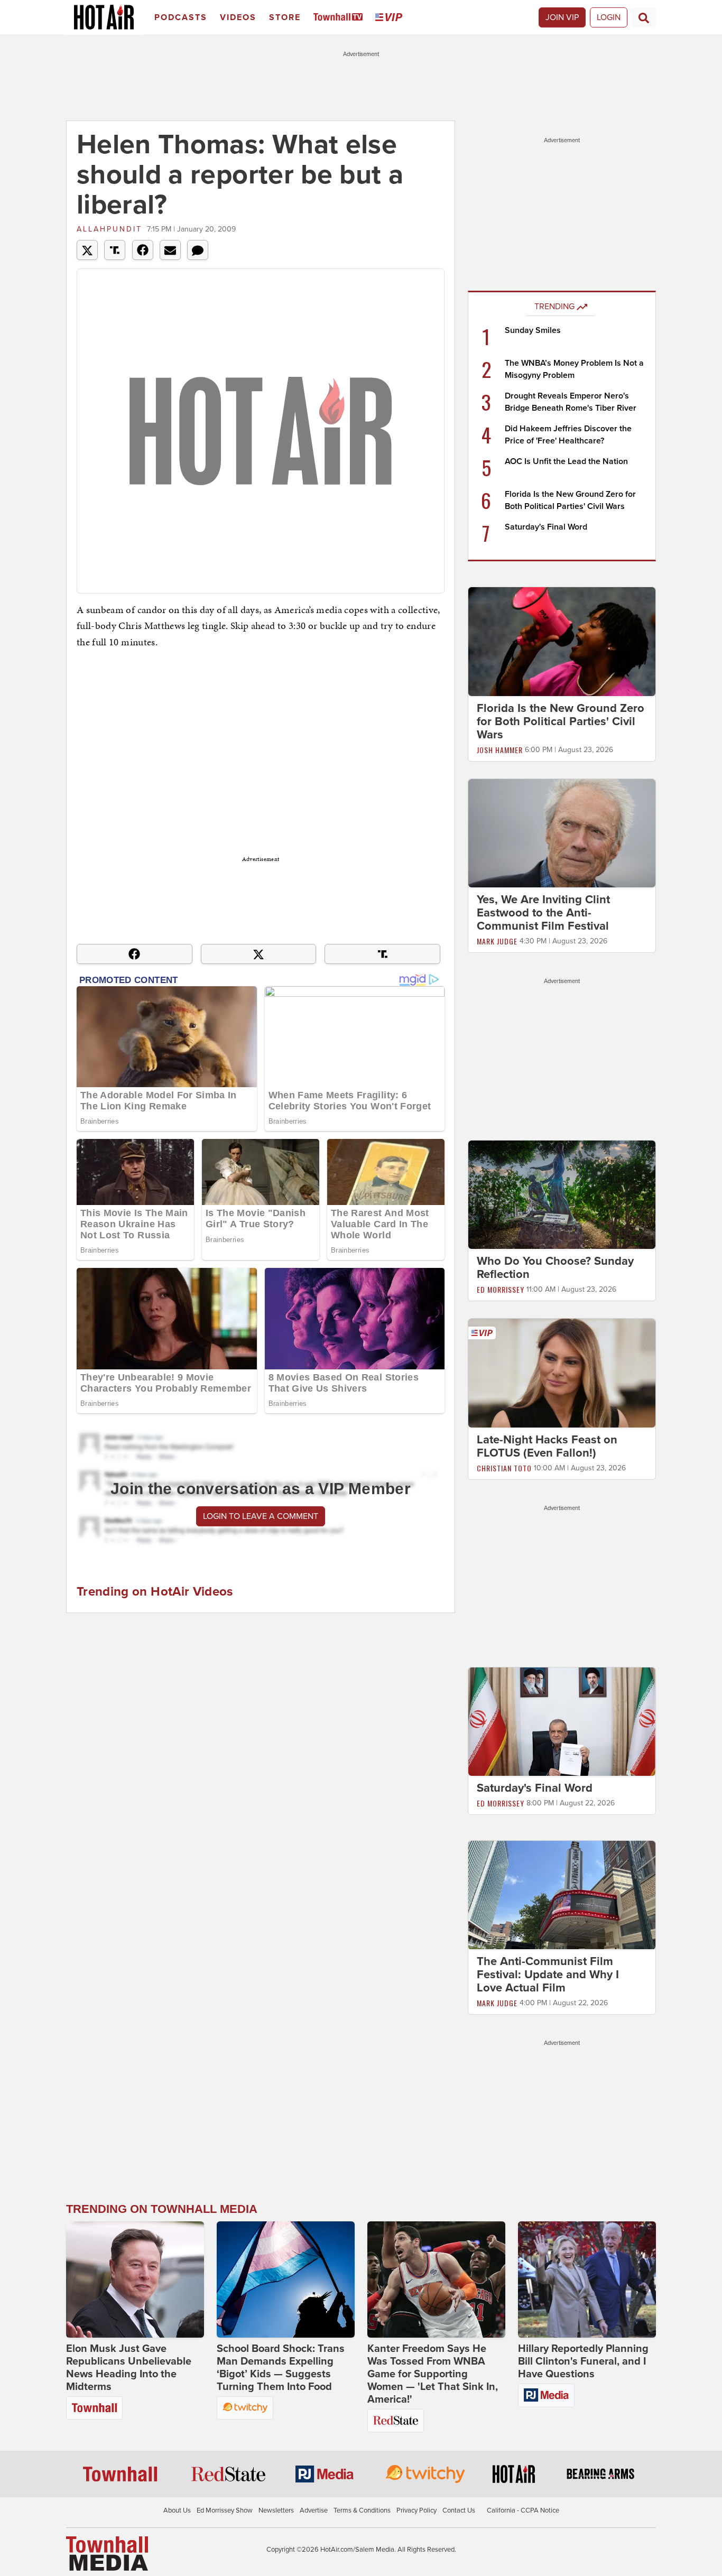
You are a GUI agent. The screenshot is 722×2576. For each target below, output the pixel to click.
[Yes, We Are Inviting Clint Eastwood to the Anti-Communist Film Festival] (562, 832)
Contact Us (459, 2510)
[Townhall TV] (340, 18)
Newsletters (276, 2510)
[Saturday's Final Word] (562, 1721)
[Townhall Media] (107, 2553)
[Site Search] (644, 17)
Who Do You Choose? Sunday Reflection (555, 1268)
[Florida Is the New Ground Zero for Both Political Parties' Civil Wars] (562, 641)
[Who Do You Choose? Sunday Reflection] (562, 1194)
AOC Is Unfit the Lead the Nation (566, 461)
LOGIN (609, 17)
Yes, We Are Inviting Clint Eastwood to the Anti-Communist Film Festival (543, 913)
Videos (238, 17)
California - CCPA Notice (523, 2510)
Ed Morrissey (501, 1289)
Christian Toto (504, 1468)
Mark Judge (497, 941)
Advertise (314, 2510)
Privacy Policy (416, 2510)
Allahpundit (109, 229)
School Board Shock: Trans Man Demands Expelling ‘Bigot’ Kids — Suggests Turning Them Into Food (281, 2368)
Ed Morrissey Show (225, 2510)
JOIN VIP (562, 17)
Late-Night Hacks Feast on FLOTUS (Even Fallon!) (547, 1446)
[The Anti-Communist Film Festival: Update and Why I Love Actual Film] (562, 1895)
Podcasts (181, 17)
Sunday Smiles (533, 330)
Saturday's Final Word (546, 527)
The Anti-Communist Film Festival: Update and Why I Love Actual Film (548, 1975)
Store (285, 17)
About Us (177, 2510)
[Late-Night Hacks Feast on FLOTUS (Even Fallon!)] (562, 1373)
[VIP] (391, 18)
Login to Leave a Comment (261, 1516)
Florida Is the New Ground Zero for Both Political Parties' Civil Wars (561, 721)
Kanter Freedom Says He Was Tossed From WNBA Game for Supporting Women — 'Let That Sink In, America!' (433, 2374)
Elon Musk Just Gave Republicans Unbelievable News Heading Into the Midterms (129, 2368)
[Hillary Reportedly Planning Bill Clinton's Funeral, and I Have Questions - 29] (587, 2280)
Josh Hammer (500, 750)
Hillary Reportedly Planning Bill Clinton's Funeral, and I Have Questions (583, 2361)
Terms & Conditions (362, 2510)
